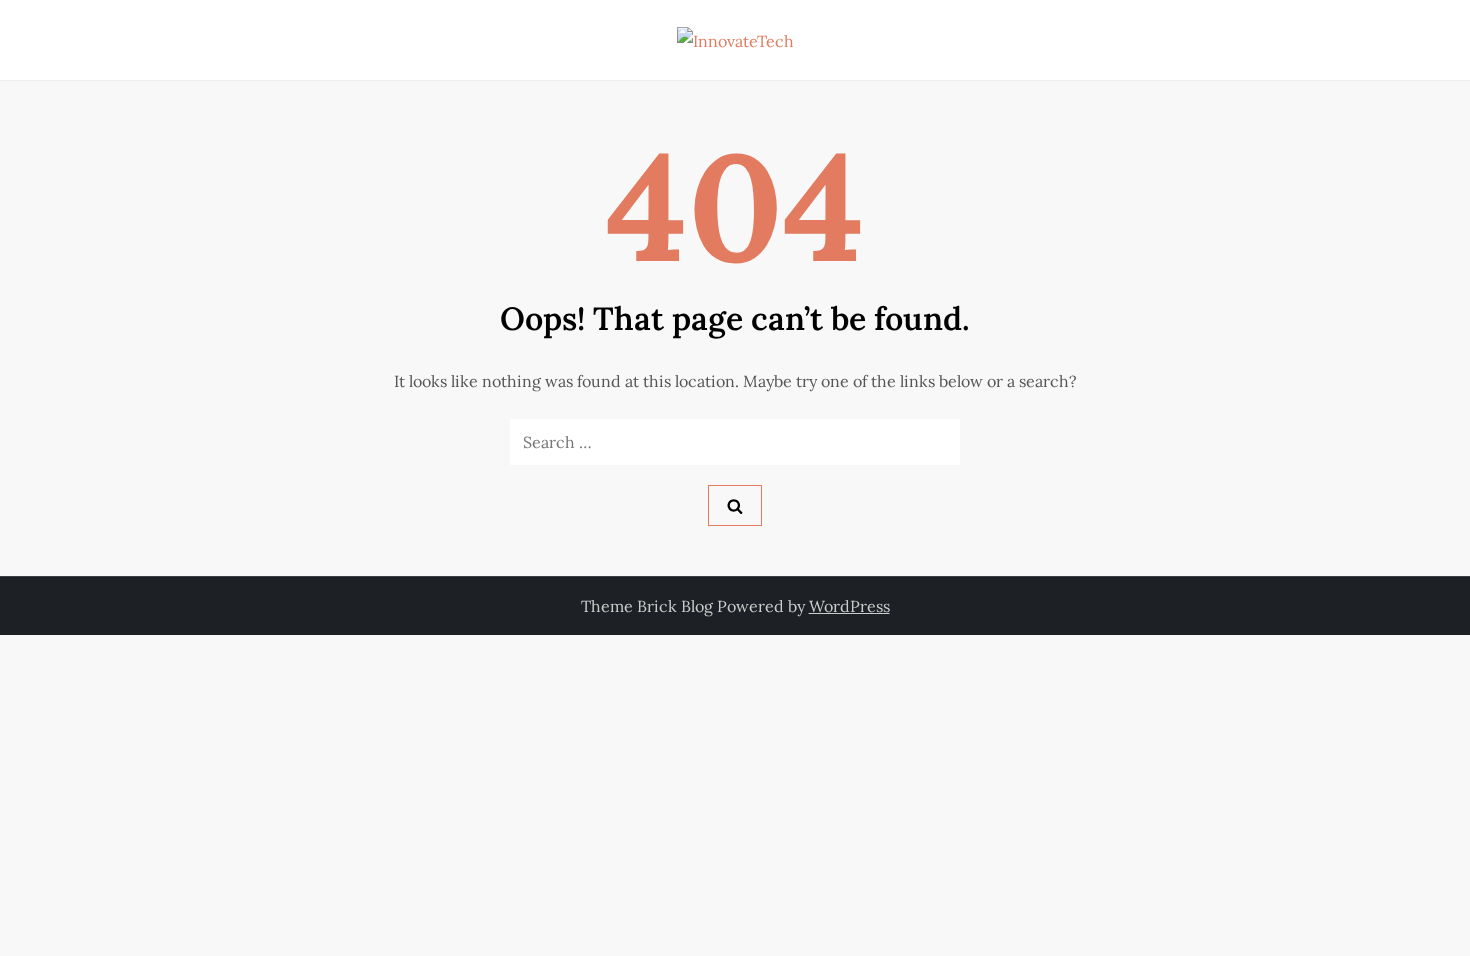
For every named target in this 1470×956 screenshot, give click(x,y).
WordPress (849, 606)
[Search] (735, 505)
